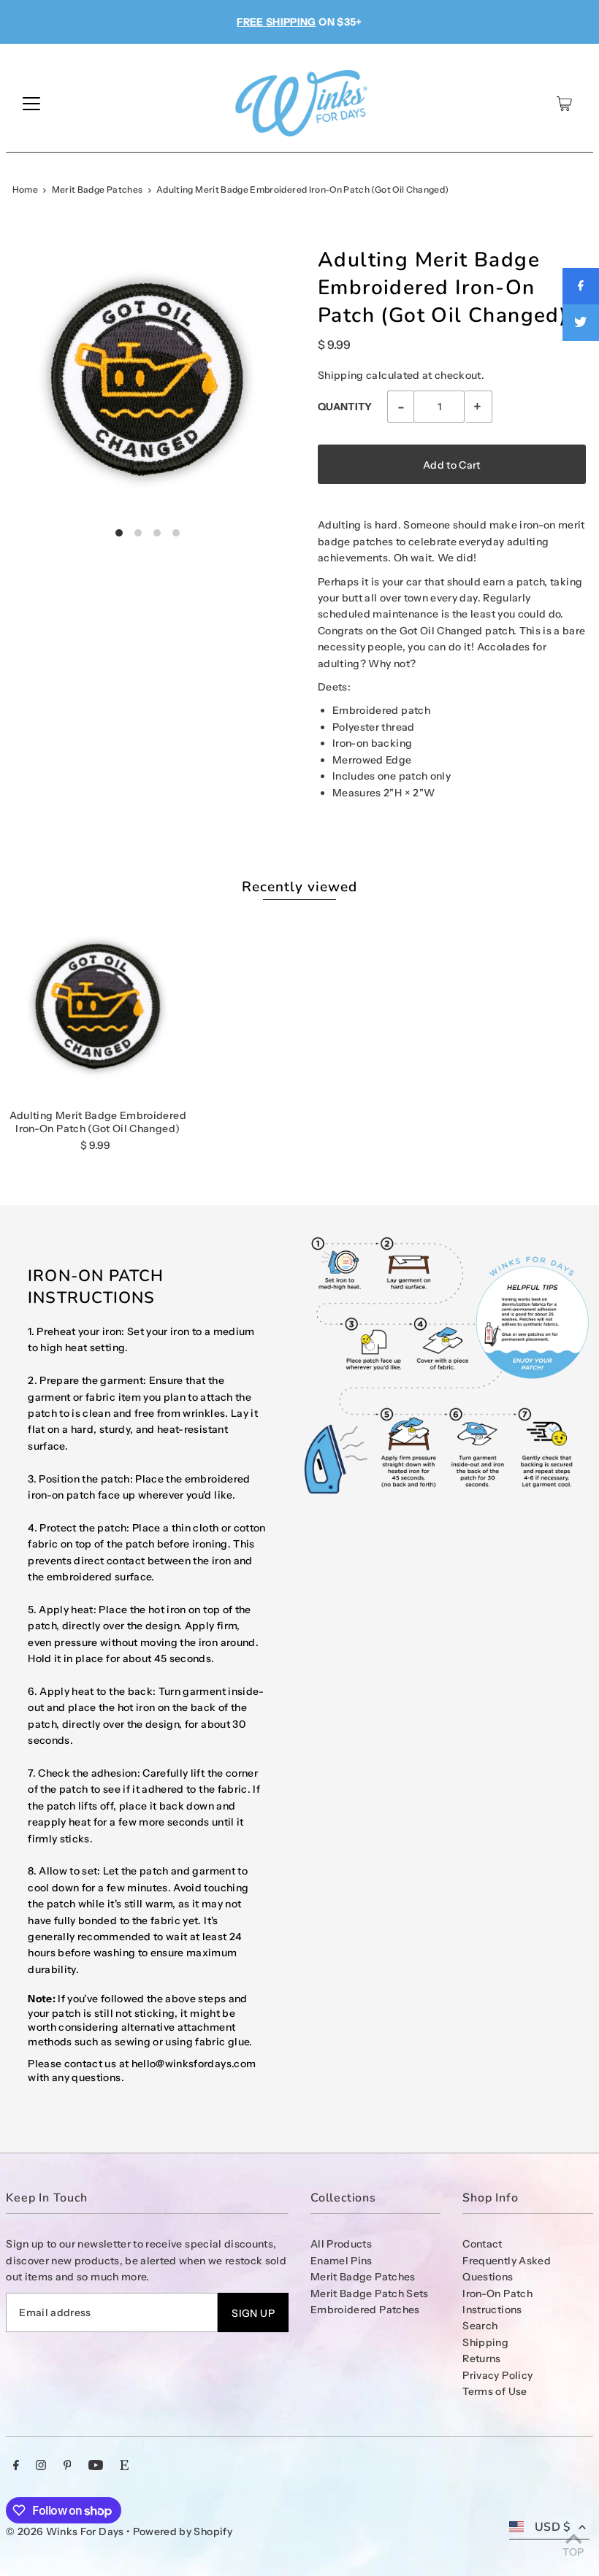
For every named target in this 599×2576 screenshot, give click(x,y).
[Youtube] (96, 2467)
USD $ (553, 2527)
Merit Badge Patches (98, 189)
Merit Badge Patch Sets (370, 2294)
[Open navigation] (31, 104)
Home (25, 189)
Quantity (345, 407)
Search (480, 2326)
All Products (341, 2244)
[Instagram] (41, 2467)
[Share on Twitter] (581, 323)
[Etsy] (124, 2467)
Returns (481, 2358)
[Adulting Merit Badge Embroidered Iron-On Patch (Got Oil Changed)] (98, 1006)
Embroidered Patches (365, 2310)
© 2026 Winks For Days (65, 2531)
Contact (482, 2244)
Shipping (341, 375)
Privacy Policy (497, 2375)
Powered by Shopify (183, 2531)
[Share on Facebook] (581, 286)
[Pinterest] (68, 2467)
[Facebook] (16, 2467)
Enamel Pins (342, 2261)
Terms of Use (495, 2391)
